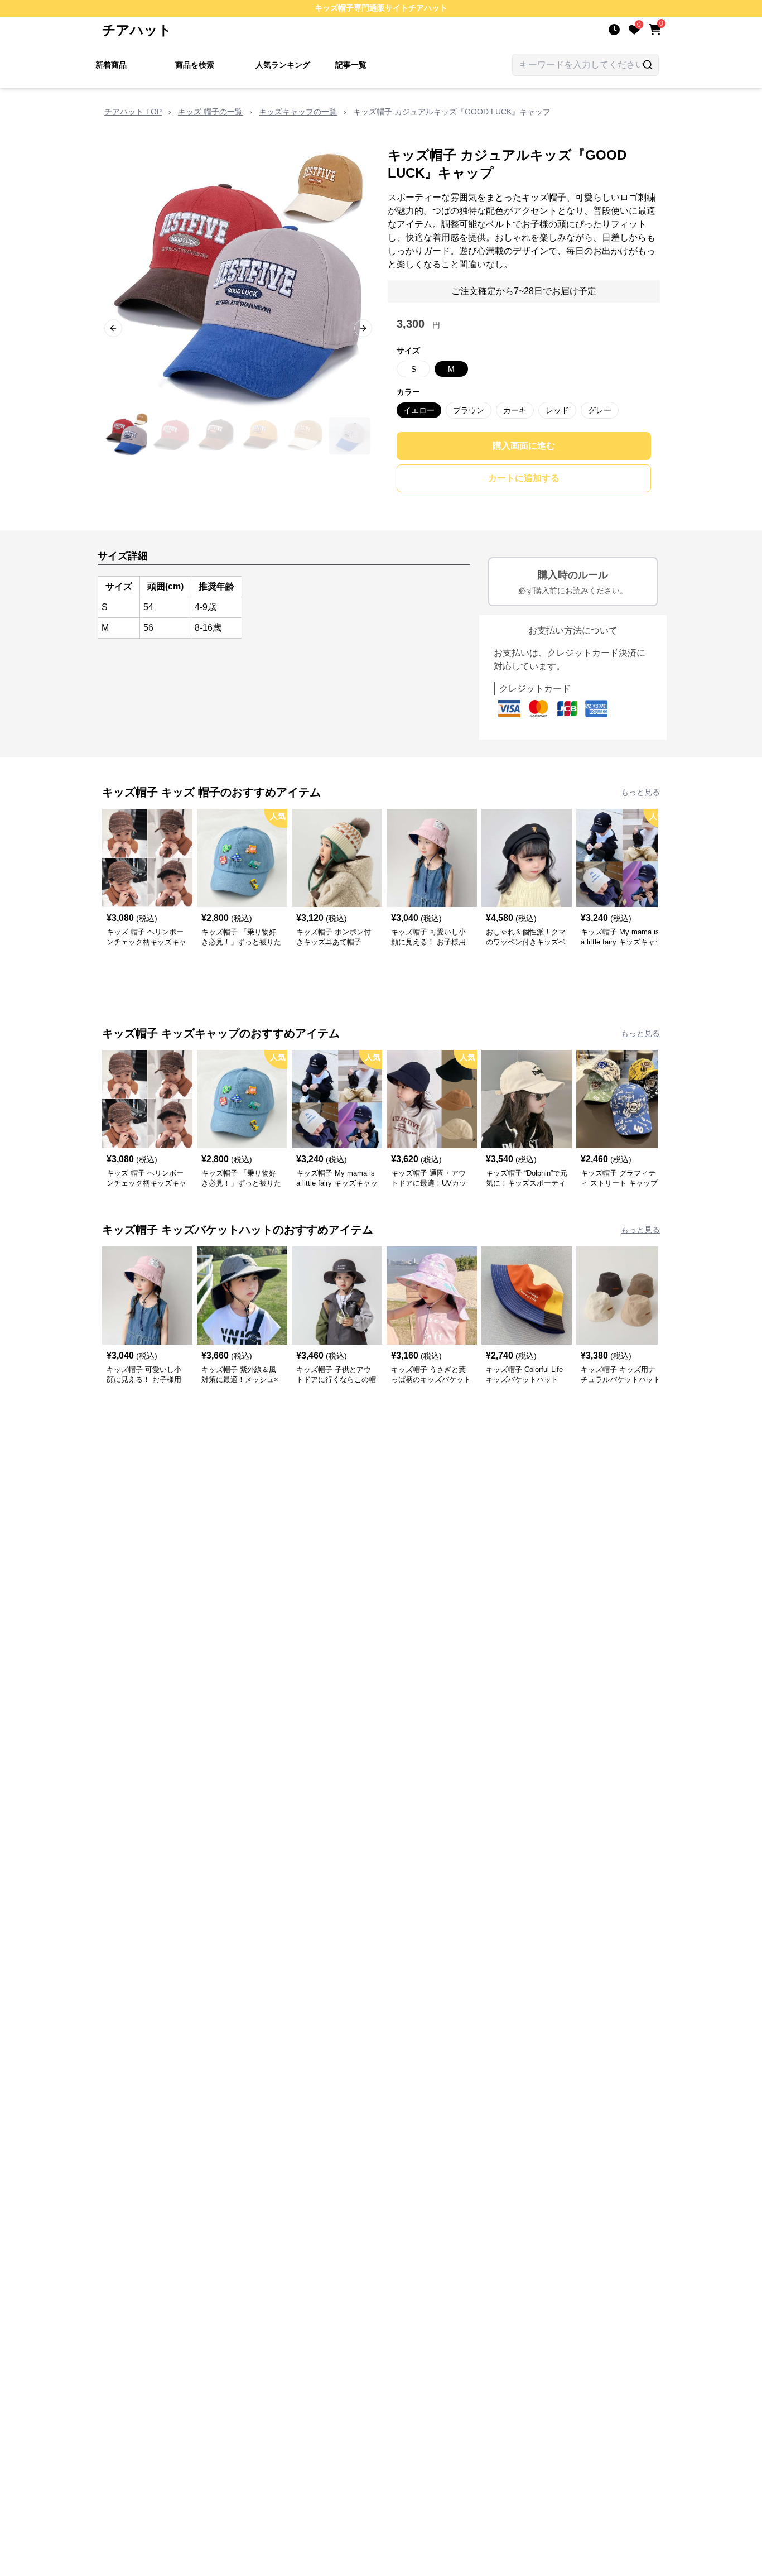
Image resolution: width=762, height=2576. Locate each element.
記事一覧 (351, 65)
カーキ (515, 410)
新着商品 (111, 65)
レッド (557, 410)
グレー (600, 410)
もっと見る (640, 792)
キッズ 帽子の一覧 (210, 112)
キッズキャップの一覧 (298, 112)
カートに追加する (524, 478)
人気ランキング (283, 65)
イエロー (419, 410)
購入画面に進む (524, 446)
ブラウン (469, 410)
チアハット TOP (133, 112)
